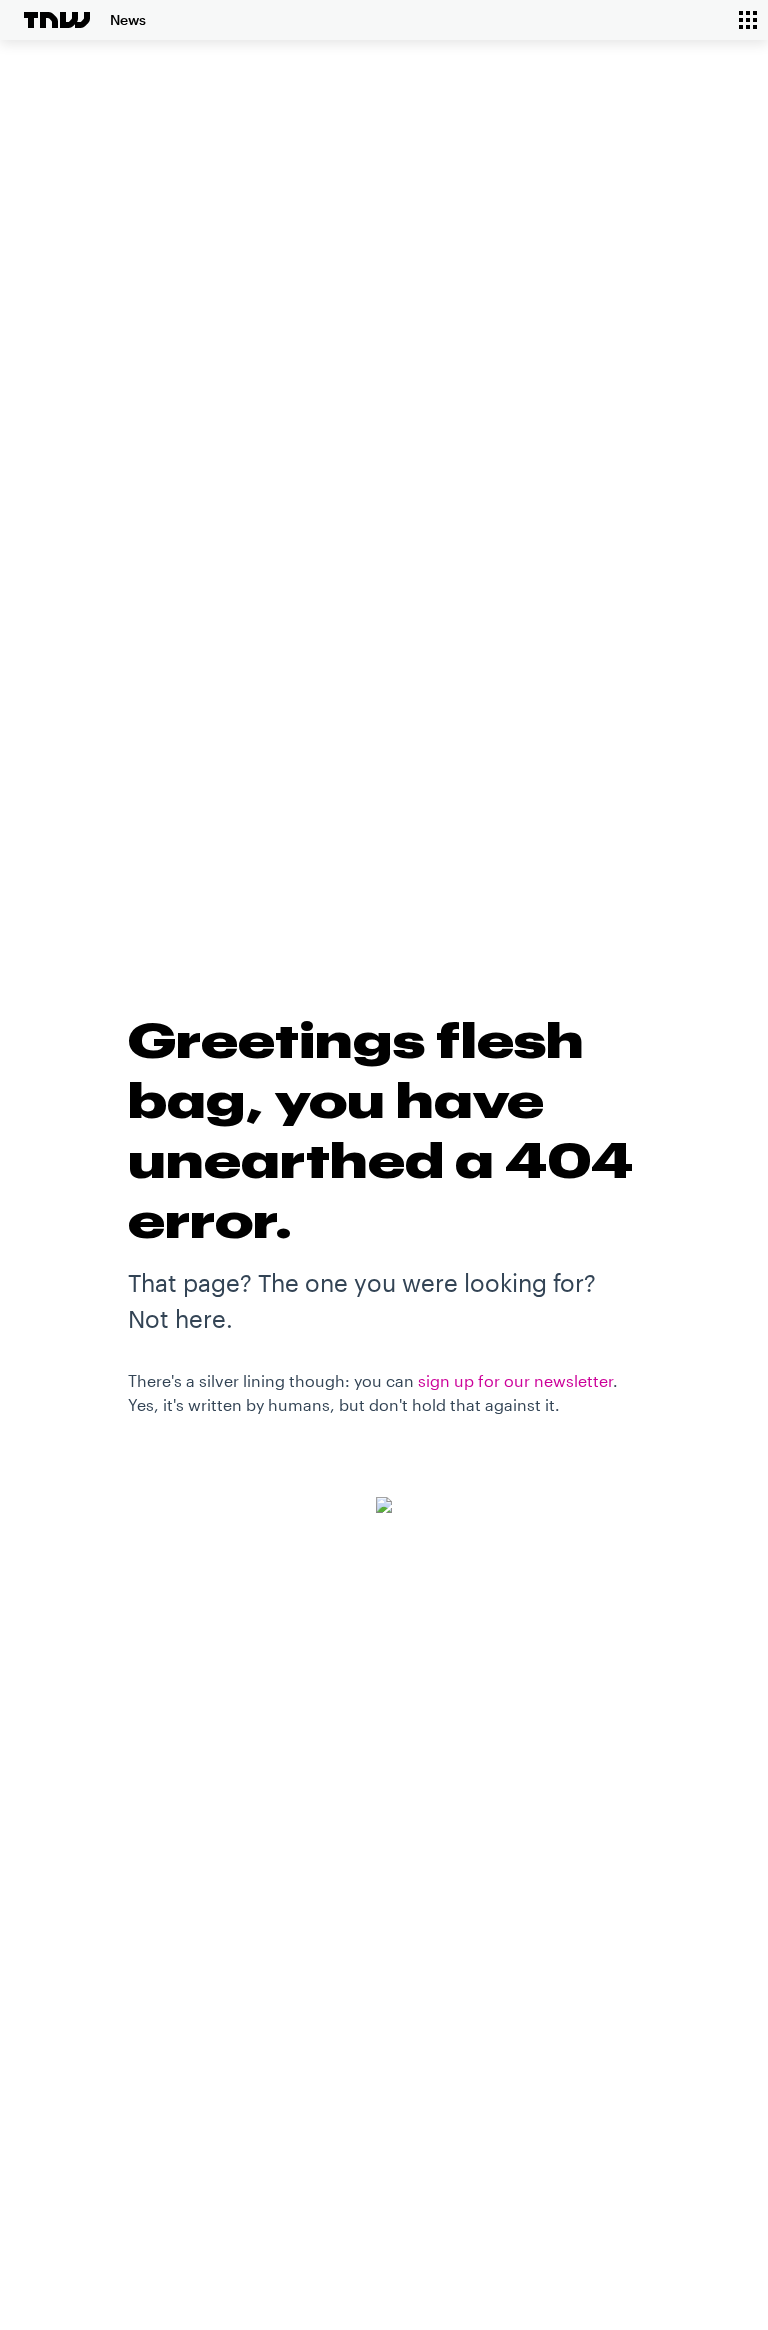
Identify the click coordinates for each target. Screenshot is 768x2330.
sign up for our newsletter (515, 1380)
